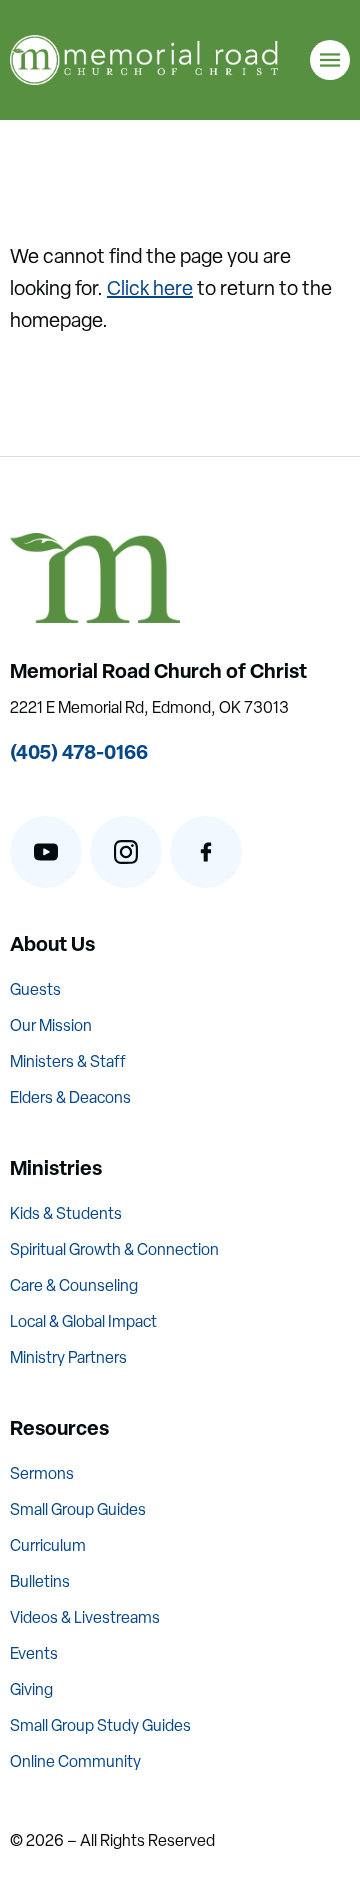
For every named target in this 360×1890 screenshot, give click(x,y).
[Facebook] (206, 852)
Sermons (42, 1473)
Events (34, 1653)
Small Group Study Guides (100, 1725)
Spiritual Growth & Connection (114, 1249)
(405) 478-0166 (79, 751)
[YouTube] (46, 852)
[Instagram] (126, 852)
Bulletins (40, 1581)
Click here (150, 288)
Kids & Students (66, 1213)
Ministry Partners (68, 1357)
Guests (35, 989)
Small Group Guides (78, 1509)
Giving (31, 1689)
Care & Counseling (74, 1285)
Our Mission (51, 1025)
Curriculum (48, 1545)
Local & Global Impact (83, 1321)
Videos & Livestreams (85, 1617)
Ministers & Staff (68, 1061)
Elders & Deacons (70, 1097)
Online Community (75, 1761)
